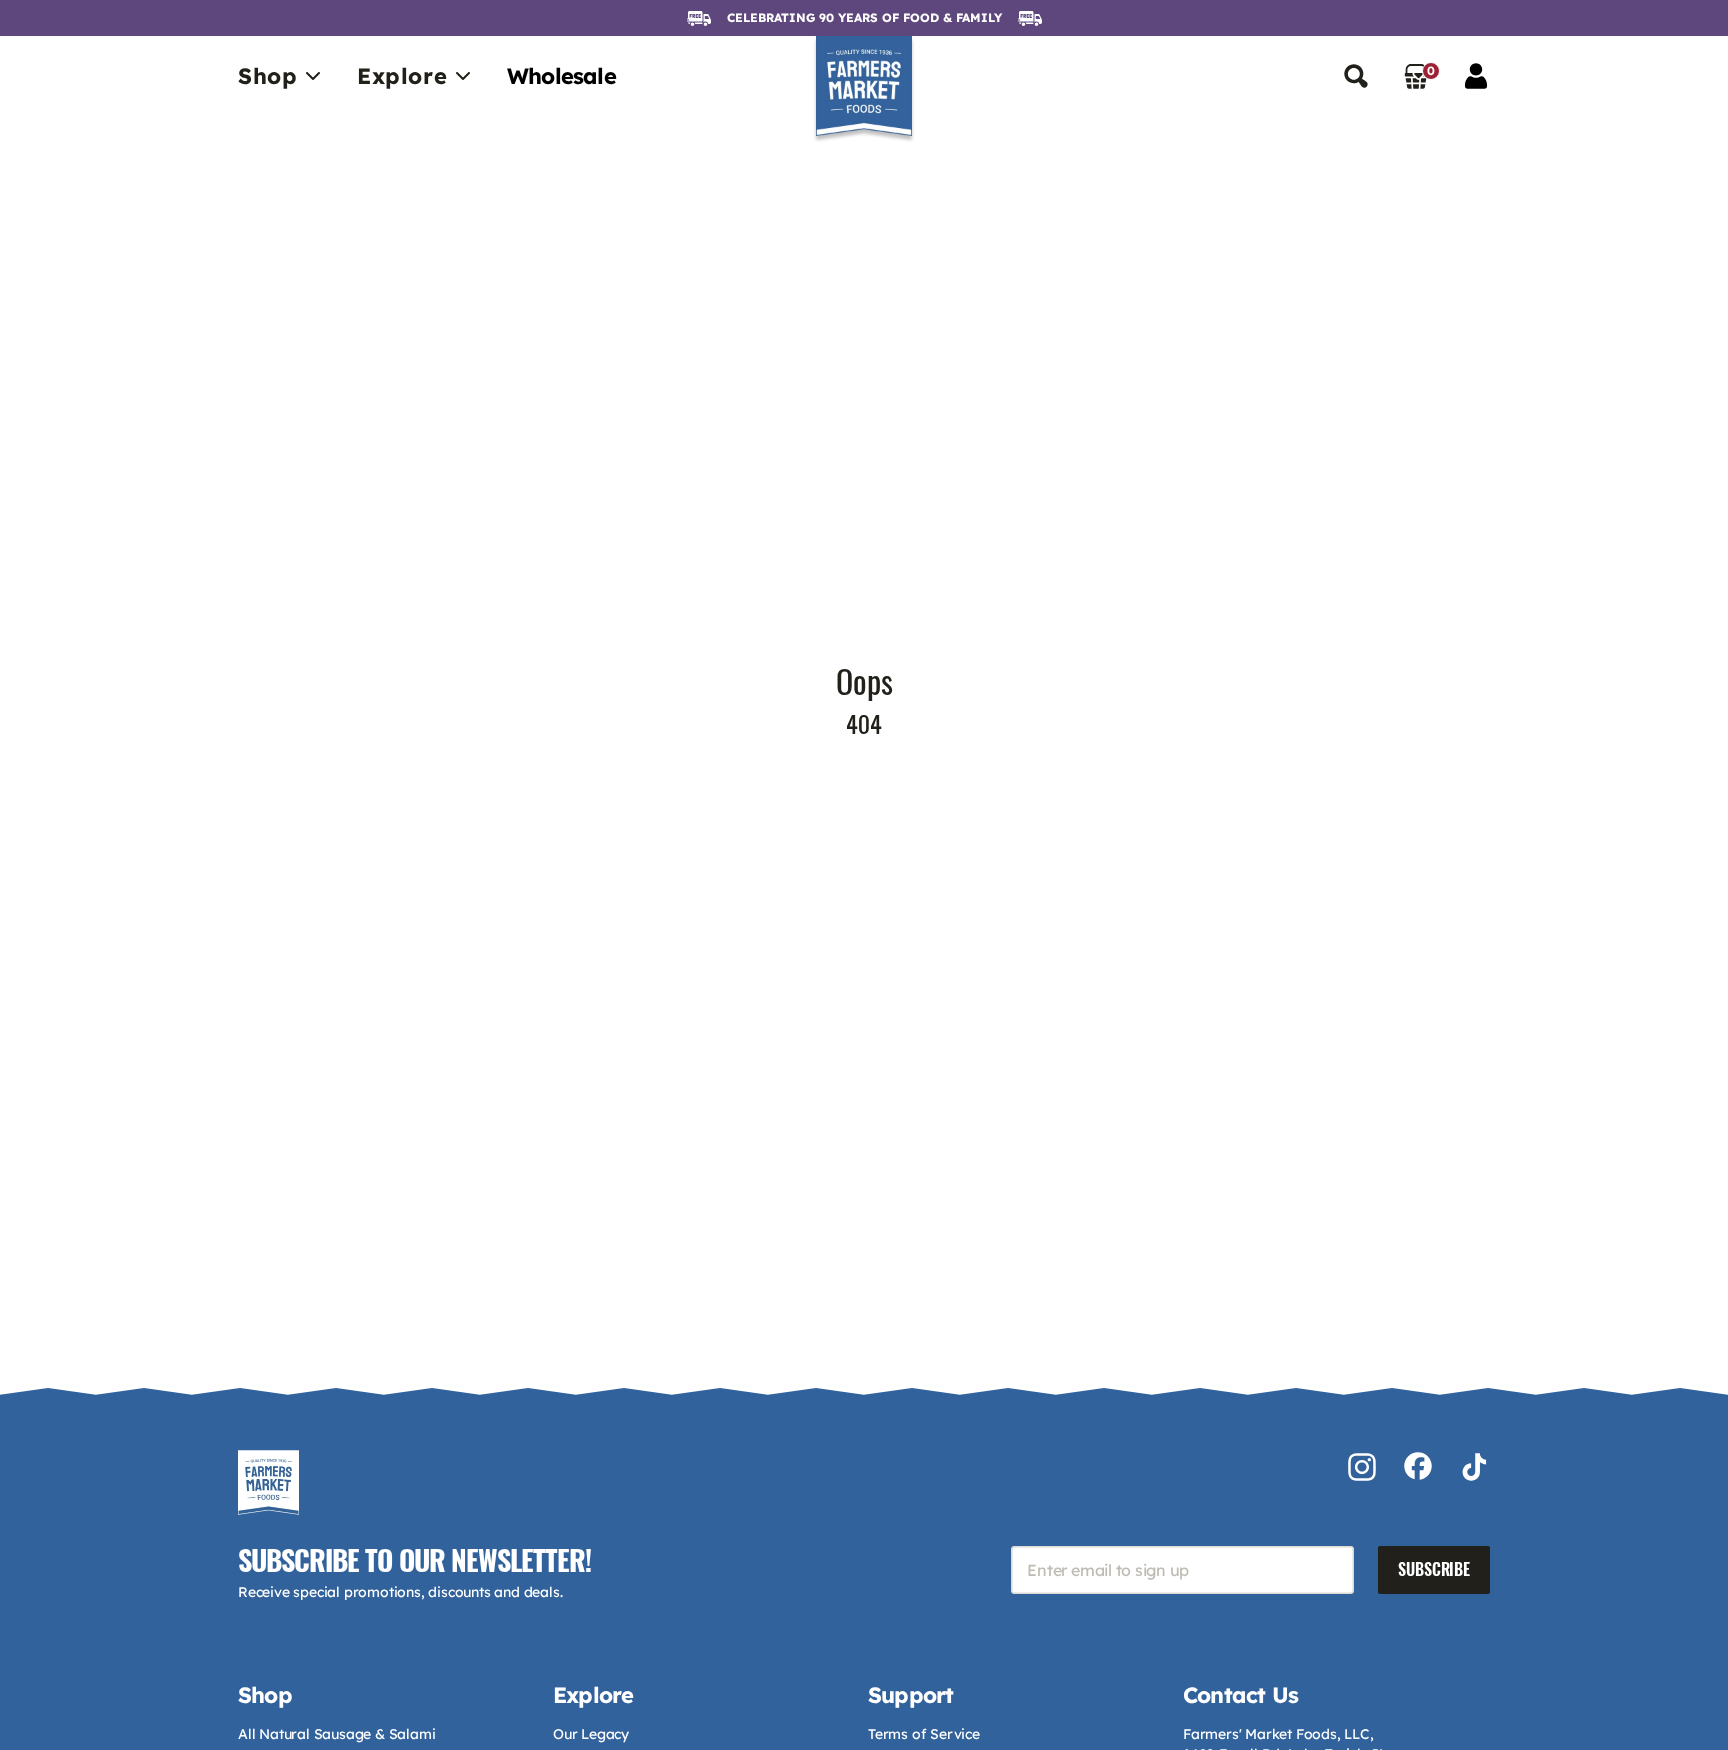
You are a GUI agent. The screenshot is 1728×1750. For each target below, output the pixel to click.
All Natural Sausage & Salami (336, 1734)
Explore (402, 76)
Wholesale (561, 76)
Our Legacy (591, 1734)
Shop (267, 76)
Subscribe (1434, 1569)
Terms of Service (924, 1734)
